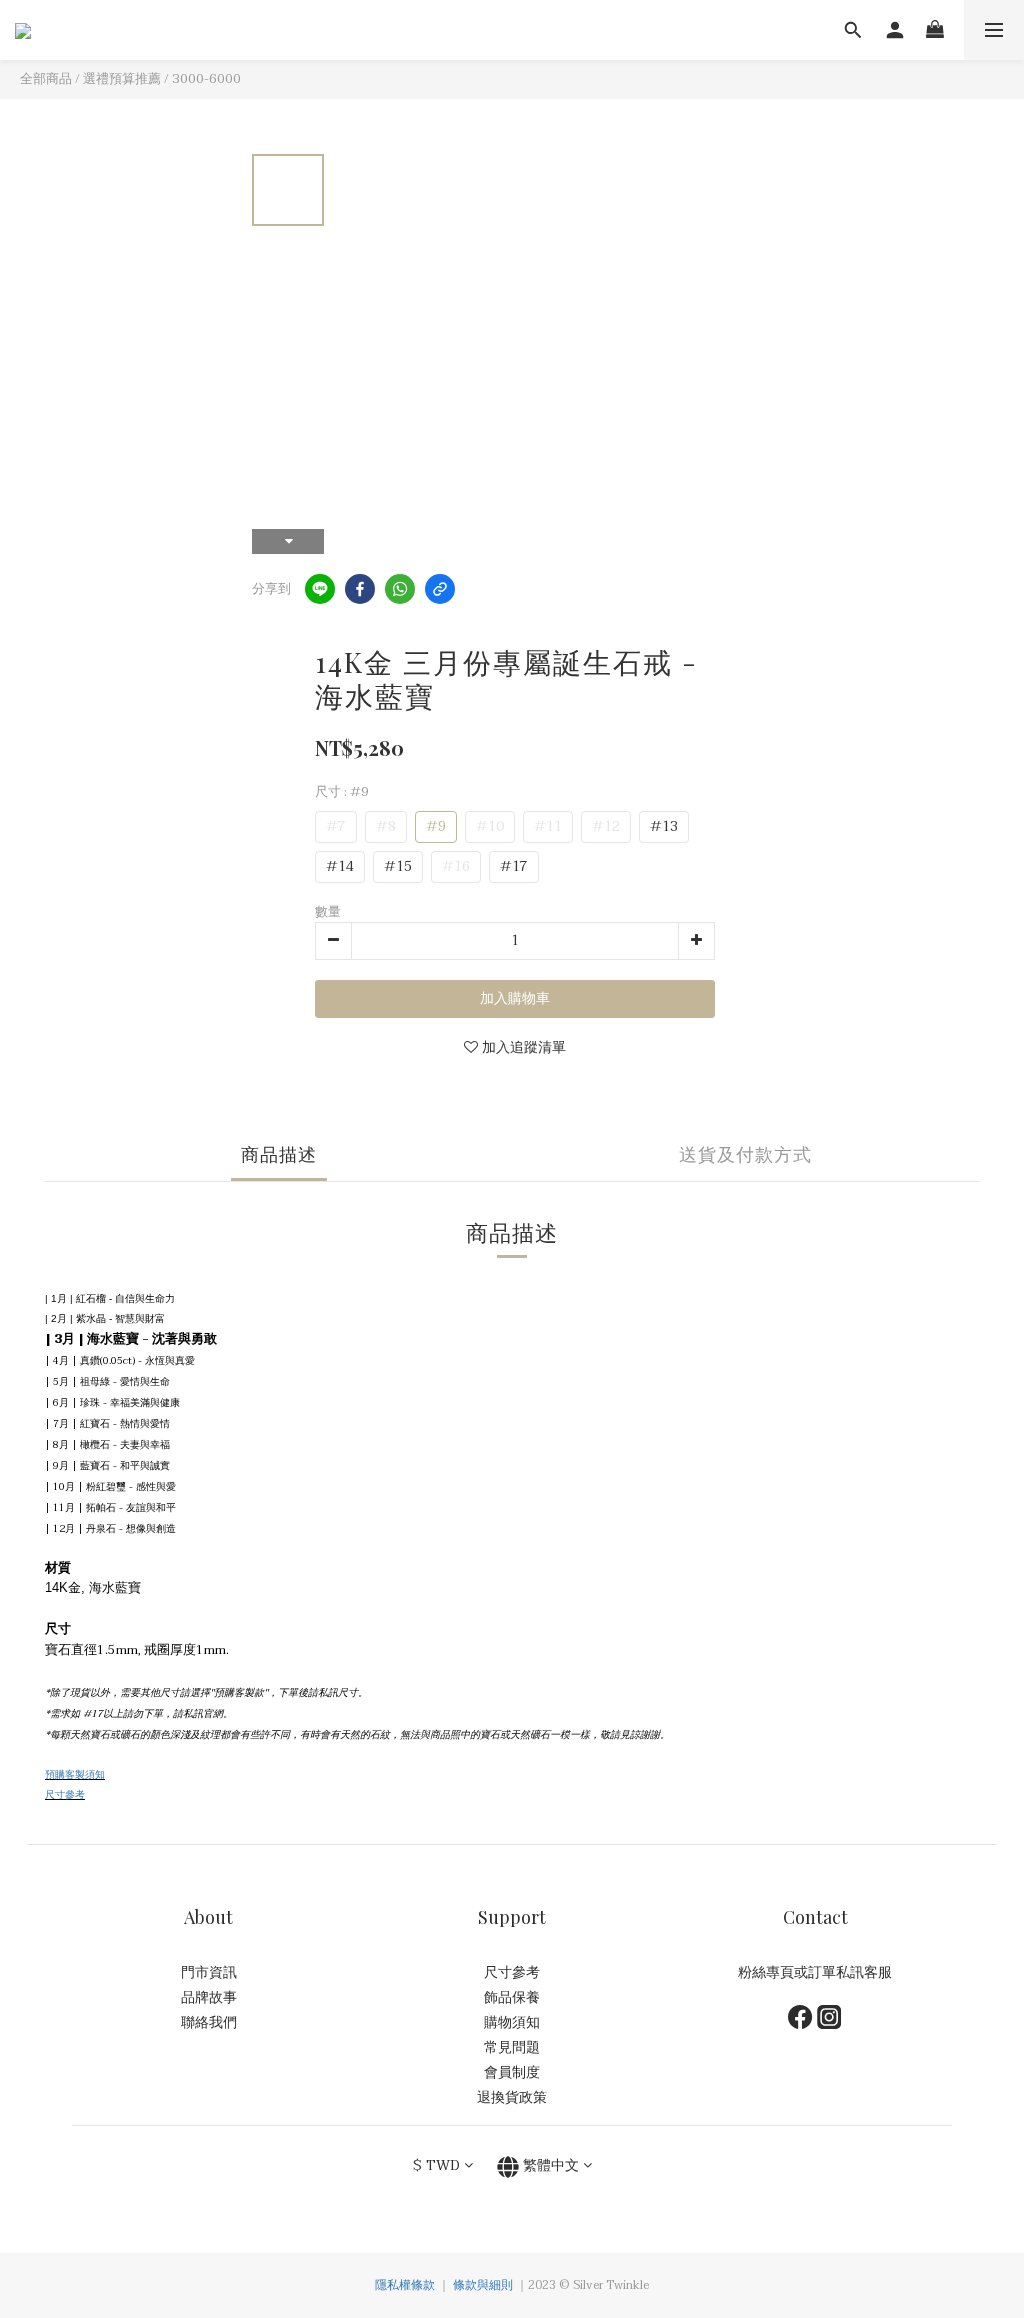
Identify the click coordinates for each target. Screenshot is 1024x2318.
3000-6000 (206, 79)
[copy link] (440, 589)
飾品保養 (512, 1997)
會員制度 (512, 2072)
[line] (320, 589)
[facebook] (360, 589)
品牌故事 (209, 1997)
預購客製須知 (75, 1774)
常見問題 (512, 2047)
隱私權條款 (405, 2285)
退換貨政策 (512, 2097)
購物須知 (512, 2022)
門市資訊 (209, 1972)
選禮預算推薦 (122, 79)
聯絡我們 (209, 2022)
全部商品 (46, 79)
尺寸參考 (65, 1794)
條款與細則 (483, 2285)
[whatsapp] (400, 589)
